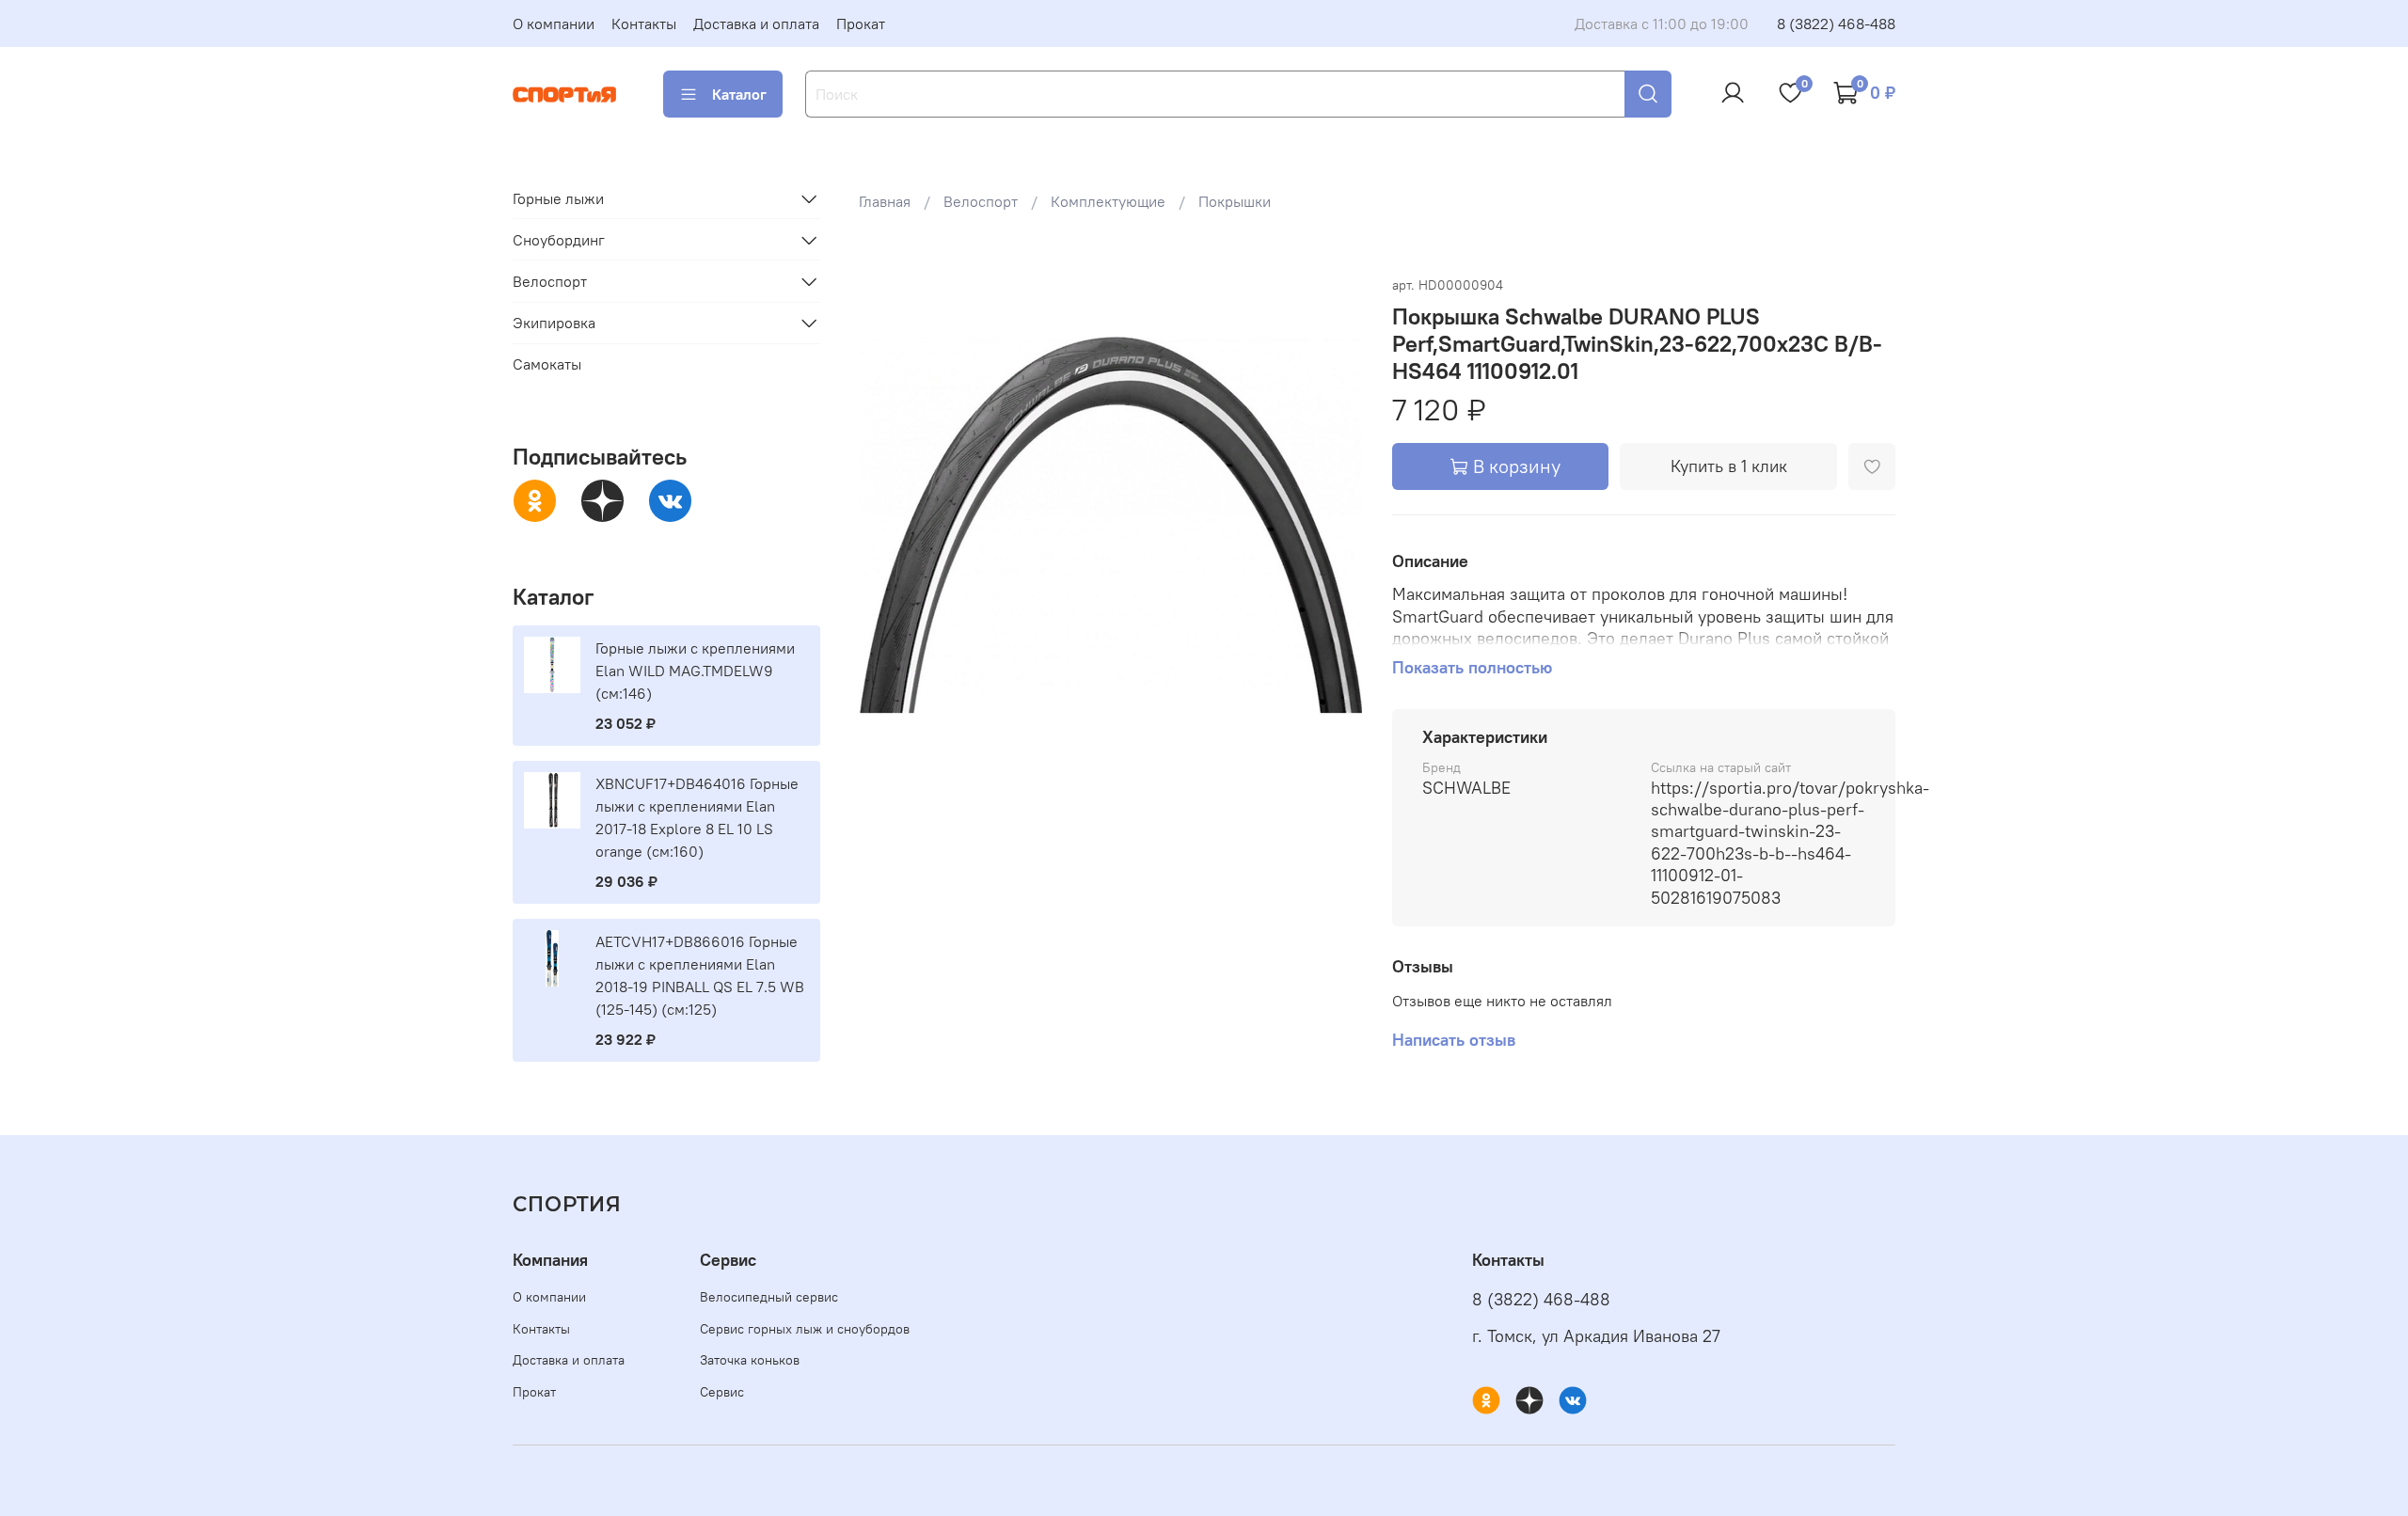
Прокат (861, 24)
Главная (885, 201)
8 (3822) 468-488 (1836, 24)
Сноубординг (559, 240)
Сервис (722, 1392)
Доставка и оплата (756, 24)
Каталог (739, 94)
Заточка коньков (750, 1360)
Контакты (644, 24)
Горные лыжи (558, 198)
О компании (554, 24)
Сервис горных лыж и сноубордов (805, 1329)
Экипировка (554, 323)
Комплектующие (1108, 201)
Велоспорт (981, 201)
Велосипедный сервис (769, 1297)
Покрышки (1235, 201)
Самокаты (547, 365)
